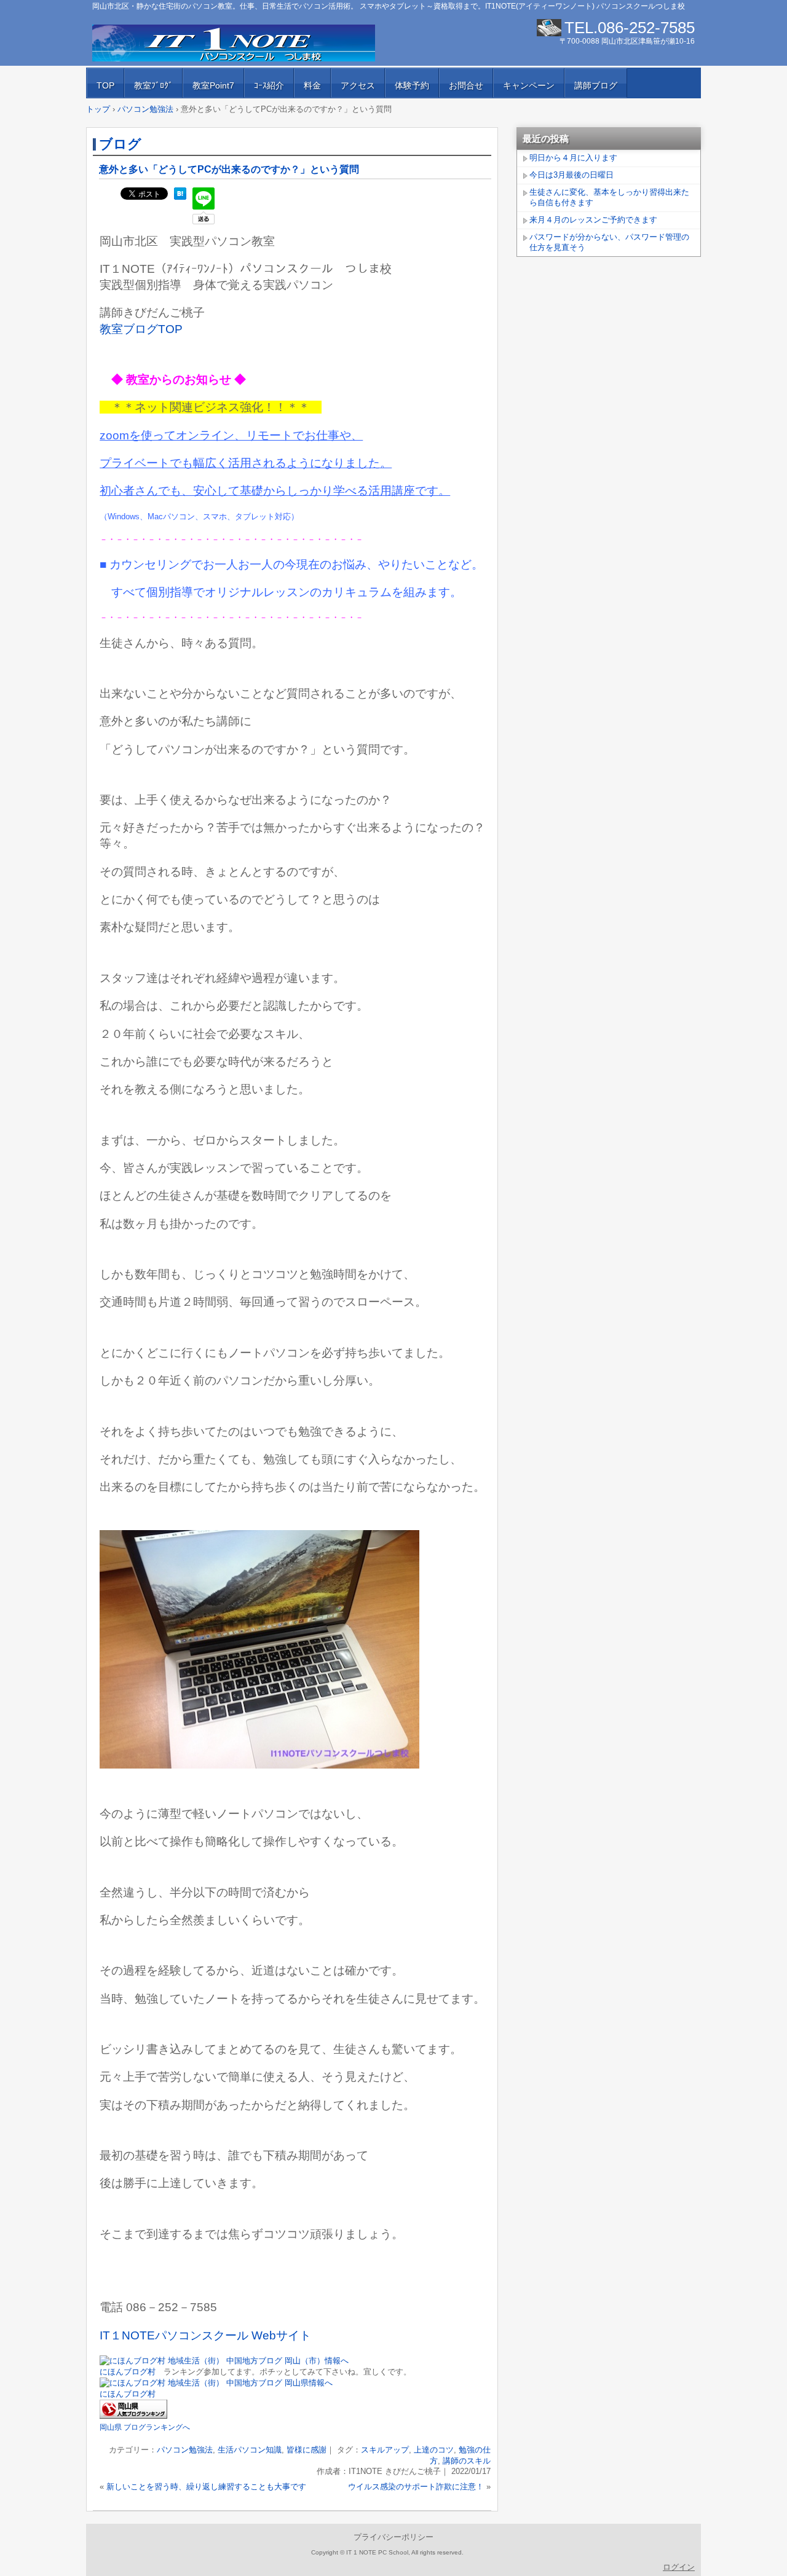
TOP (105, 85)
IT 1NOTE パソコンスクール (234, 43)
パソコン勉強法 (185, 2450)
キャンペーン (529, 85)
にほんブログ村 (128, 2372)
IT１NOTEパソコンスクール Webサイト (205, 2335)
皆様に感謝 (306, 2450)
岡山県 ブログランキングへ (145, 2427)
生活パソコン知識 (250, 2450)
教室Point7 (213, 85)
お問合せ (466, 85)
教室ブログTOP (141, 329)
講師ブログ (596, 85)
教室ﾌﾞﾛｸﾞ (153, 85)
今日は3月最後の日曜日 (571, 175)
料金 (312, 85)
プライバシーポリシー (393, 2537)
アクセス (358, 85)
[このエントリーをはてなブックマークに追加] (180, 197)
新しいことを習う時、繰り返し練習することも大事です (206, 2487)
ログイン (679, 2567)
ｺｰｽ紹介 (269, 85)
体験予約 (412, 85)
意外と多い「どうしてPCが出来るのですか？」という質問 (229, 169)
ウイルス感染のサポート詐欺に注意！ (416, 2487)
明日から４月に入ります (573, 158)
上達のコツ (434, 2450)
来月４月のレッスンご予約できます (593, 220)
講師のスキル (467, 2461)
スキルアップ (385, 2450)
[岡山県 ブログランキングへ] (133, 2416)
